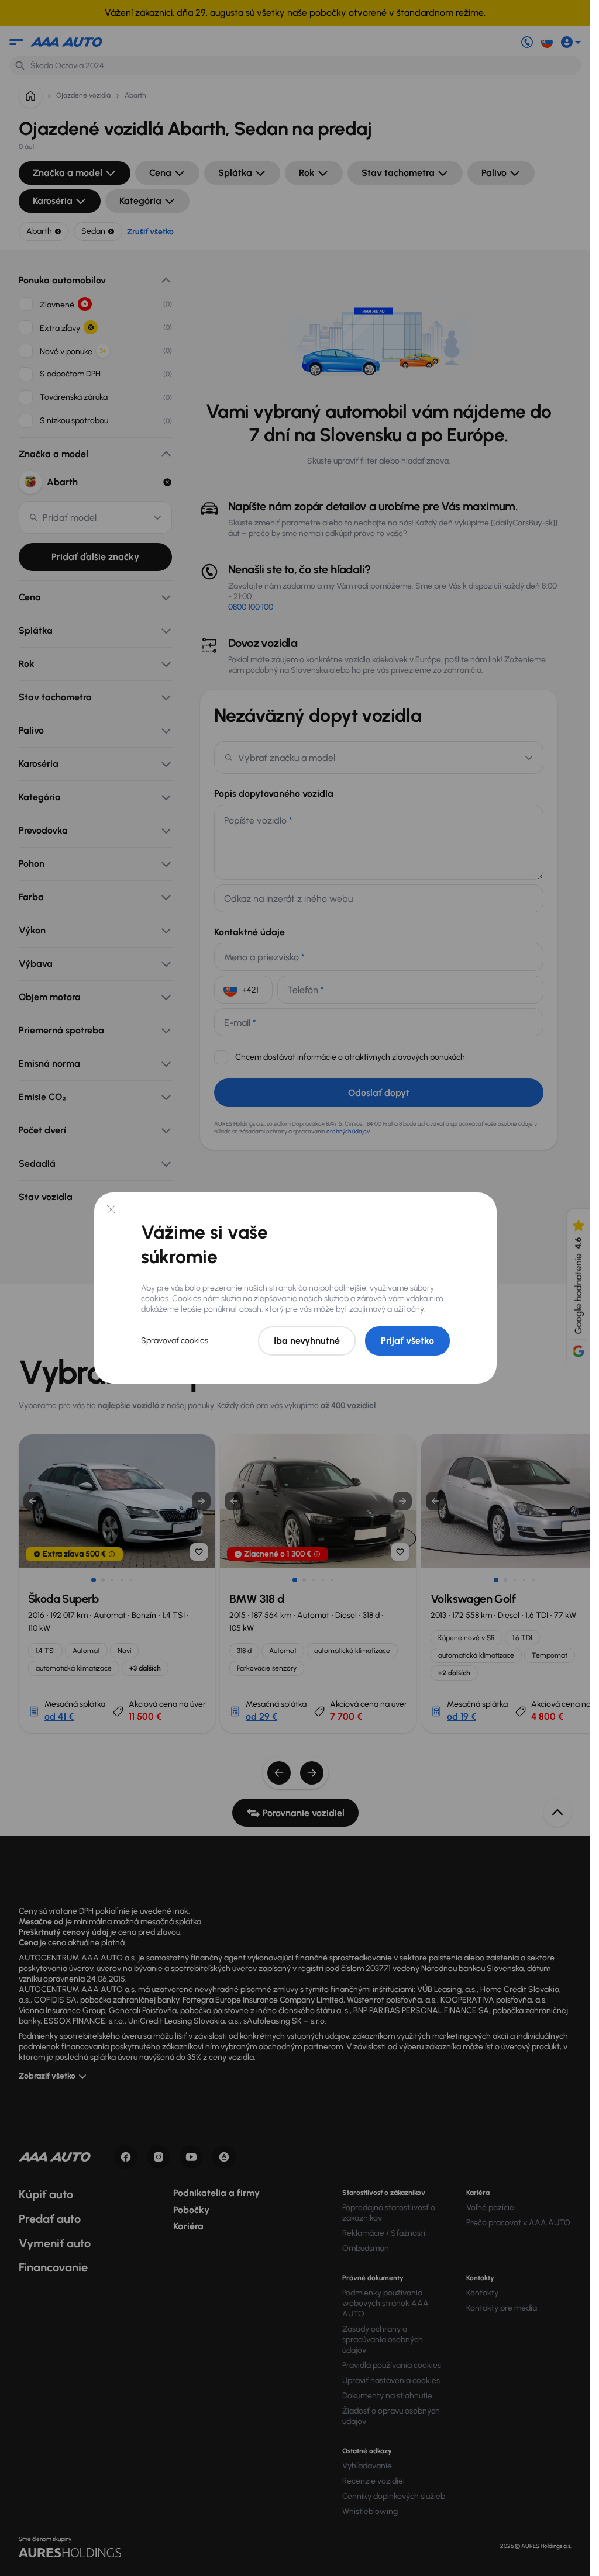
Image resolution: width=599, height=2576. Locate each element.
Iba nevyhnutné (307, 1341)
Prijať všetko (407, 1341)
